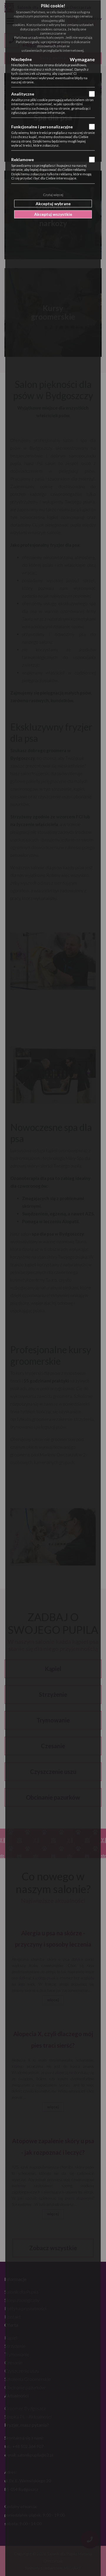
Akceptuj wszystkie (53, 214)
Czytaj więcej (53, 195)
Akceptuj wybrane (53, 203)
